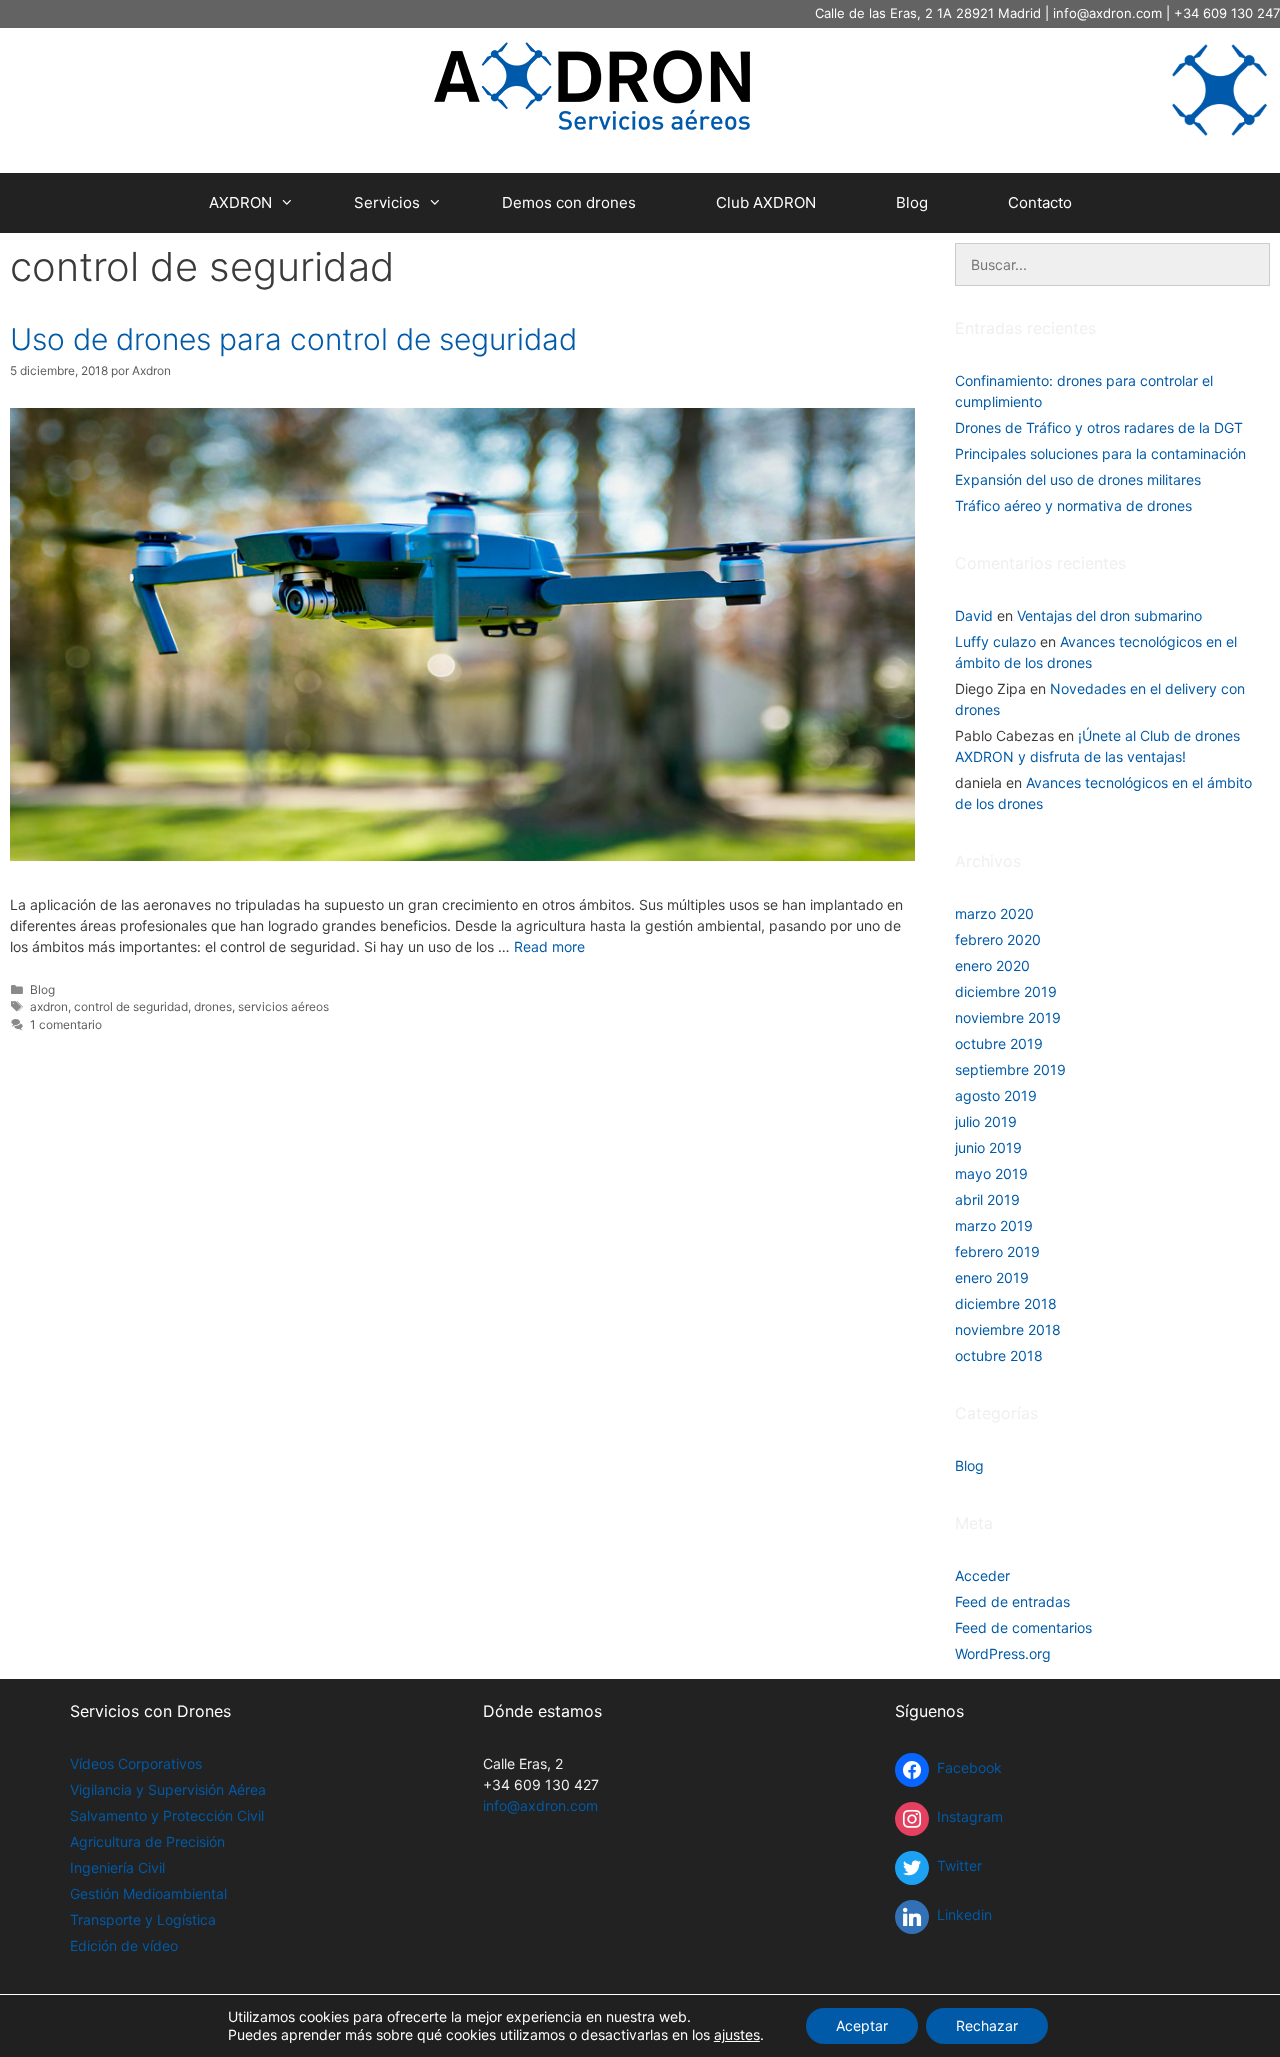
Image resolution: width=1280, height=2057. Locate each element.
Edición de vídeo (124, 1945)
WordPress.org (1003, 1653)
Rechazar (987, 2025)
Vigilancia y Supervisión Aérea (168, 1789)
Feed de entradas (1012, 1601)
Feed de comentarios (1023, 1627)
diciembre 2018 (1006, 1303)
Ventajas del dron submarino (1109, 615)
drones (213, 1006)
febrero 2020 (998, 939)
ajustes (737, 2034)
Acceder (982, 1575)
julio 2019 (986, 1121)
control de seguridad (131, 1006)
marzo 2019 (994, 1225)
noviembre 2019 (1008, 1017)
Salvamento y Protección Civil (167, 1815)
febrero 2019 (997, 1251)
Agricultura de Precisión (147, 1841)
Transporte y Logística (143, 1919)
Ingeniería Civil (117, 1867)
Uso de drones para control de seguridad (293, 339)
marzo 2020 (994, 913)
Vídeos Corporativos (136, 1763)
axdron (49, 1006)
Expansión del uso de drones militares (1078, 479)
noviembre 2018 (1008, 1329)
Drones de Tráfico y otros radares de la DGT (1099, 427)
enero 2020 (992, 965)
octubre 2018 (999, 1355)
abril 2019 (987, 1199)
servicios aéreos (283, 1006)
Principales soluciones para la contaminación (1100, 453)
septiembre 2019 (1010, 1069)
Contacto (1040, 202)
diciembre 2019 (1006, 991)
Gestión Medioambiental (148, 1893)
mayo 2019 (991, 1173)
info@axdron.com (1107, 13)
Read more (549, 946)
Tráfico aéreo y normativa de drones (1073, 505)
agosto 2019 (996, 1095)
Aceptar (862, 2025)
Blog (912, 202)
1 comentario (66, 1024)
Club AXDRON (766, 202)
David (974, 615)
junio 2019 (988, 1147)
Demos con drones (569, 202)
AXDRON (240, 202)
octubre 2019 (999, 1043)
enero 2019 (992, 1277)
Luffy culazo (995, 641)
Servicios (387, 202)
